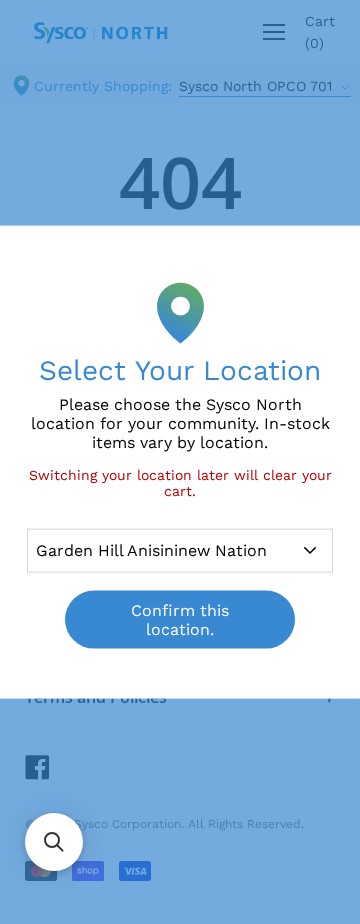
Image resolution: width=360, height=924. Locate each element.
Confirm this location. (180, 619)
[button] (54, 842)
